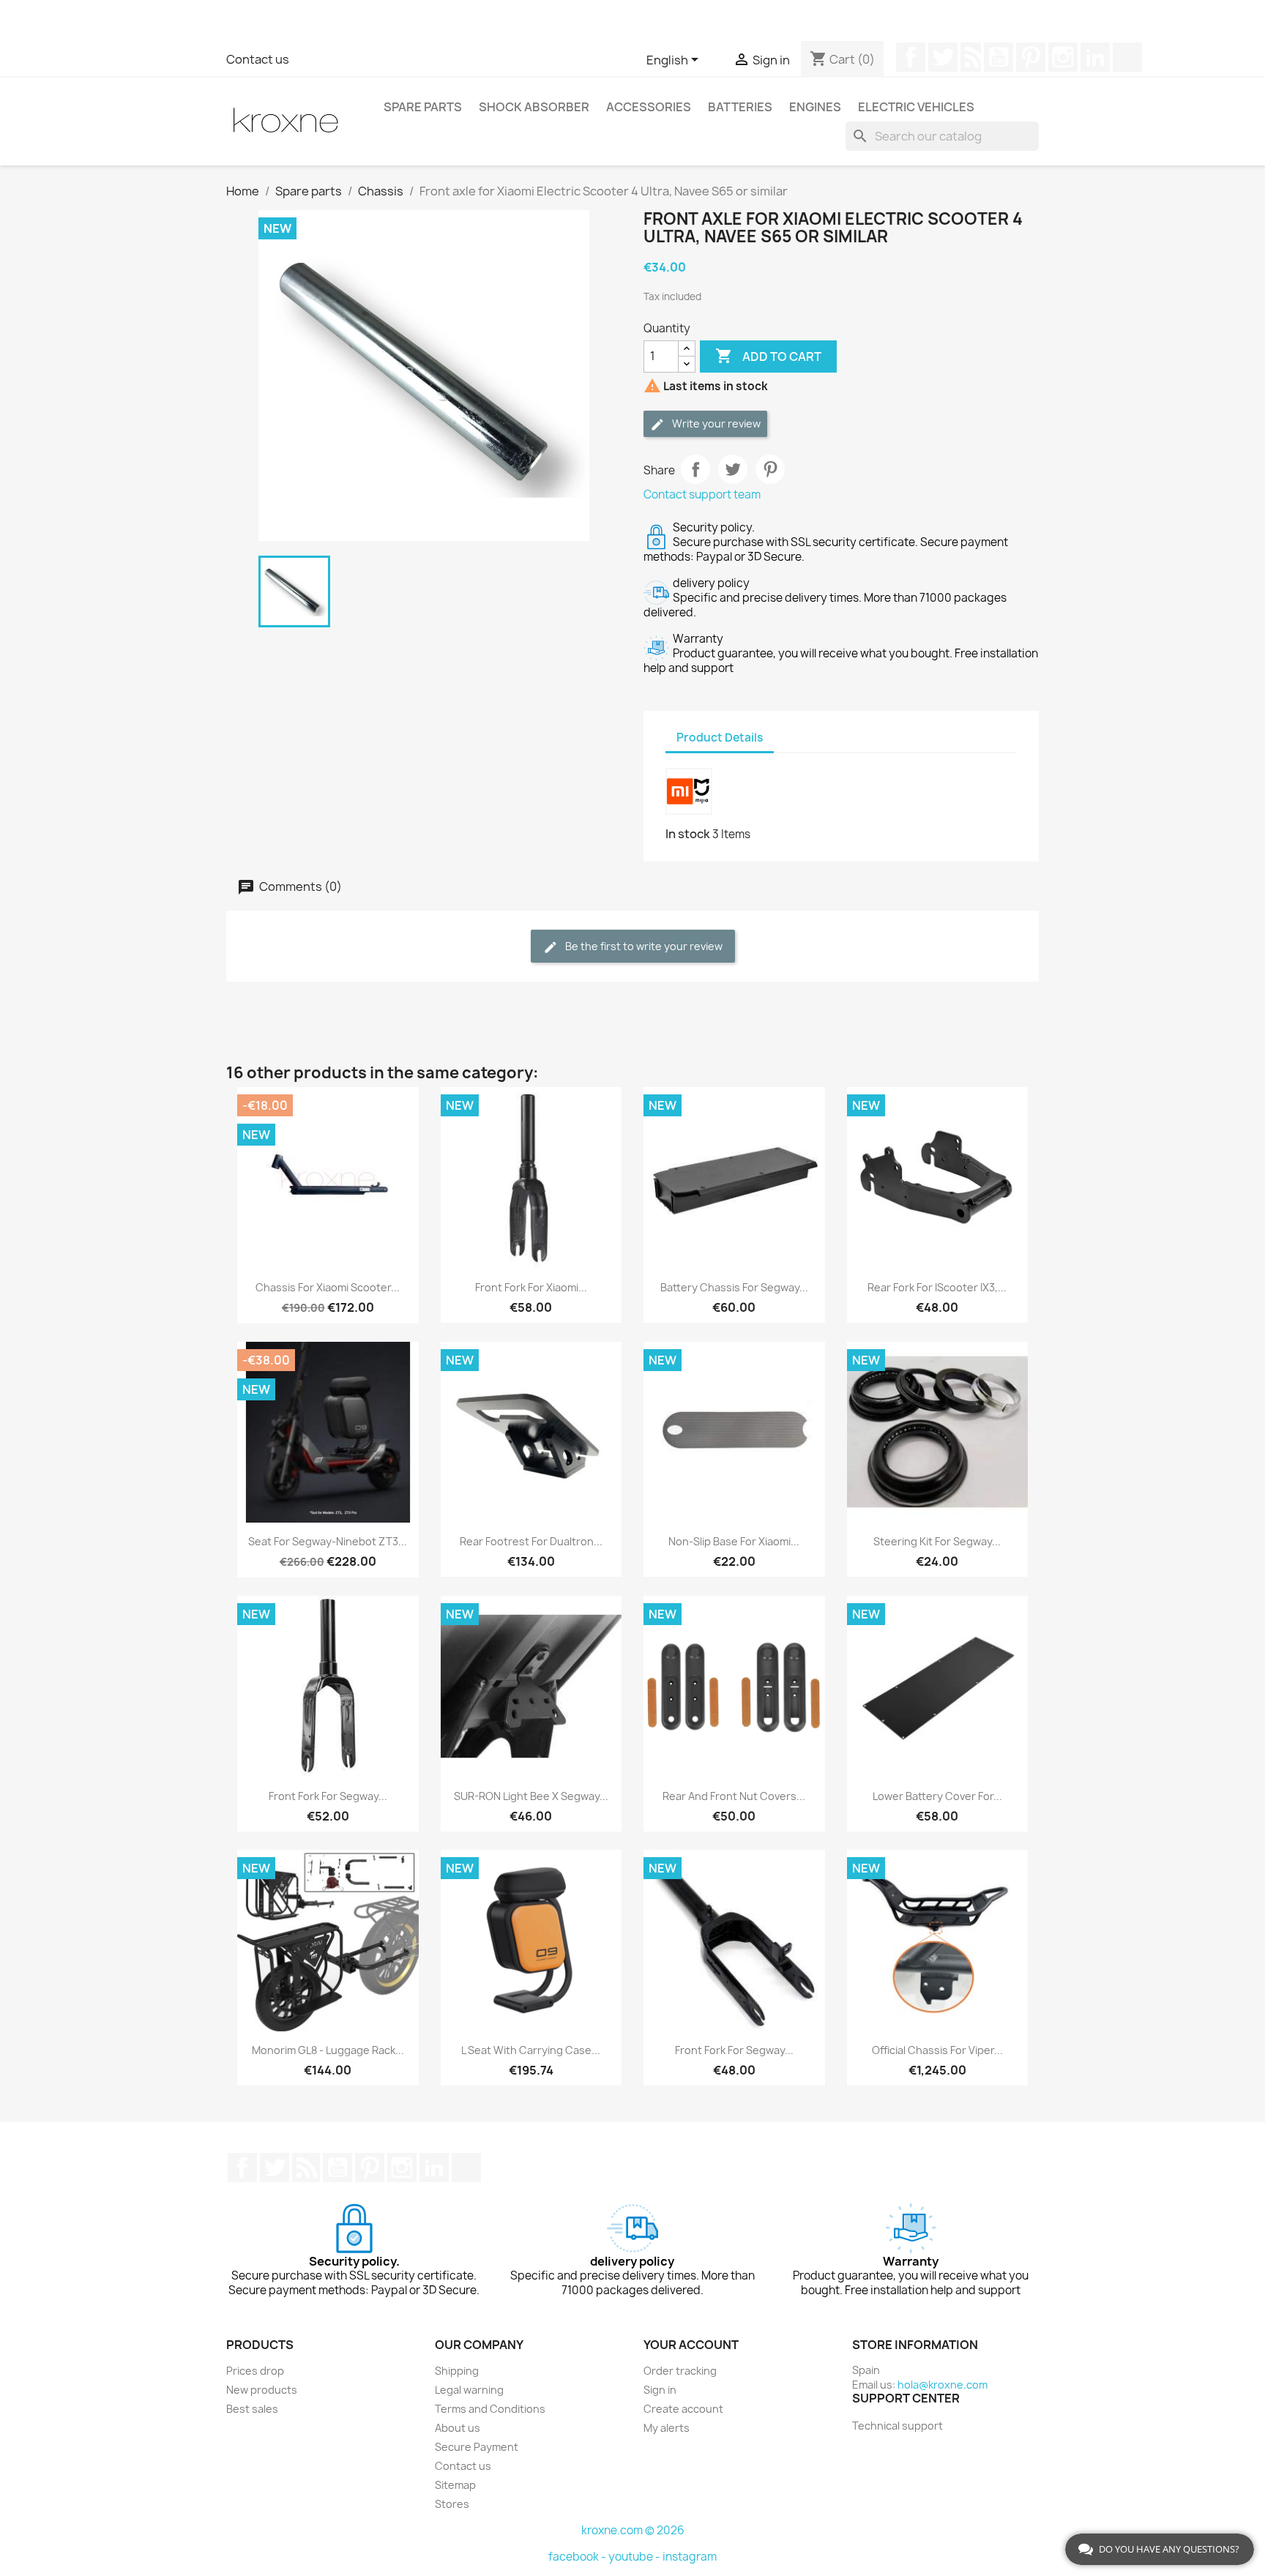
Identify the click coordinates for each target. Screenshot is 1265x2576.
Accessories (649, 107)
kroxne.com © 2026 (633, 2530)
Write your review (715, 423)
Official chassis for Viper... (937, 2050)
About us (458, 2428)
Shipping (457, 2371)
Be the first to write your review (643, 946)
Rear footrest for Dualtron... (531, 1541)
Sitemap (455, 2485)
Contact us (258, 59)
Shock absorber (534, 107)
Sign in (660, 2390)
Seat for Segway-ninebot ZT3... (328, 1541)
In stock (688, 834)
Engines (815, 107)
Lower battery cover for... (937, 1796)
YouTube (999, 57)
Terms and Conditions (490, 2409)
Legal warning (469, 2390)
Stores (452, 2504)
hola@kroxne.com (943, 2385)
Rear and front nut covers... (734, 1796)
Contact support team (702, 494)
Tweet (733, 469)
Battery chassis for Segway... (734, 1287)
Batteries (740, 107)
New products (262, 2390)
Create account (683, 2409)
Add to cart (768, 356)
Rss (971, 57)
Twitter (943, 57)
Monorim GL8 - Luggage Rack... (328, 2050)
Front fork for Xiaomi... (531, 1287)
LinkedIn (1095, 57)
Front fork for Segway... (328, 1796)
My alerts (667, 2428)
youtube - (635, 2557)
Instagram (1063, 57)
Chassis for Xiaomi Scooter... (328, 1287)
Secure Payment (477, 2447)
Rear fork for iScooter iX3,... (937, 1287)
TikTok (1127, 57)
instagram (690, 2557)
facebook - (578, 2557)
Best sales (252, 2409)
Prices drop (255, 2371)
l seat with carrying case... (531, 2050)
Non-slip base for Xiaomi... (734, 1541)
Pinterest (1031, 57)
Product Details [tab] (720, 738)
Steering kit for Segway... (937, 1541)
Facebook (911, 57)
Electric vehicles (916, 107)
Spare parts (423, 107)
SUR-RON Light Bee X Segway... (531, 1796)
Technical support (898, 2426)
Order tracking (680, 2371)
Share (695, 469)
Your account (691, 2345)
